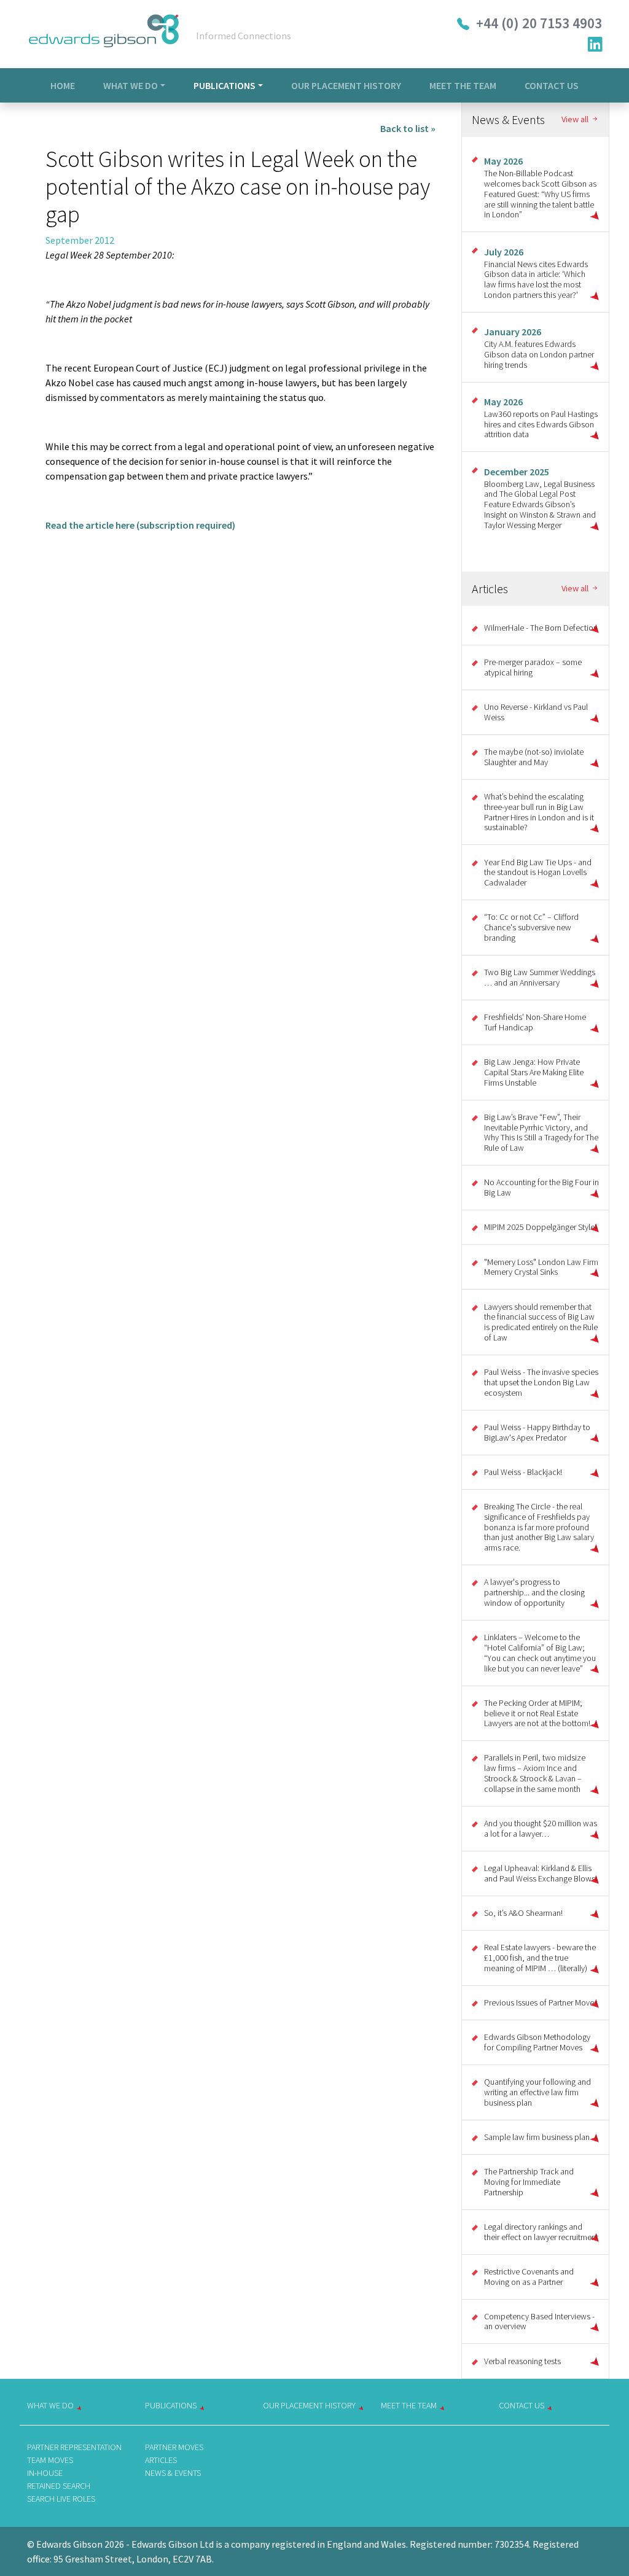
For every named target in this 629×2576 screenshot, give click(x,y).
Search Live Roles (61, 2499)
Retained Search (59, 2486)
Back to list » (408, 128)
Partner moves (174, 2447)
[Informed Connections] (104, 34)
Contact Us (552, 85)
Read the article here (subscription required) (140, 525)
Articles (161, 2460)
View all (576, 119)
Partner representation (74, 2447)
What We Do (131, 85)
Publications (225, 85)
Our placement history (309, 2405)
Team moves (50, 2460)
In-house (45, 2473)
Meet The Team (463, 85)
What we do (50, 2405)
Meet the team (409, 2405)
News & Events (173, 2473)
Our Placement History (346, 85)
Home (63, 85)
